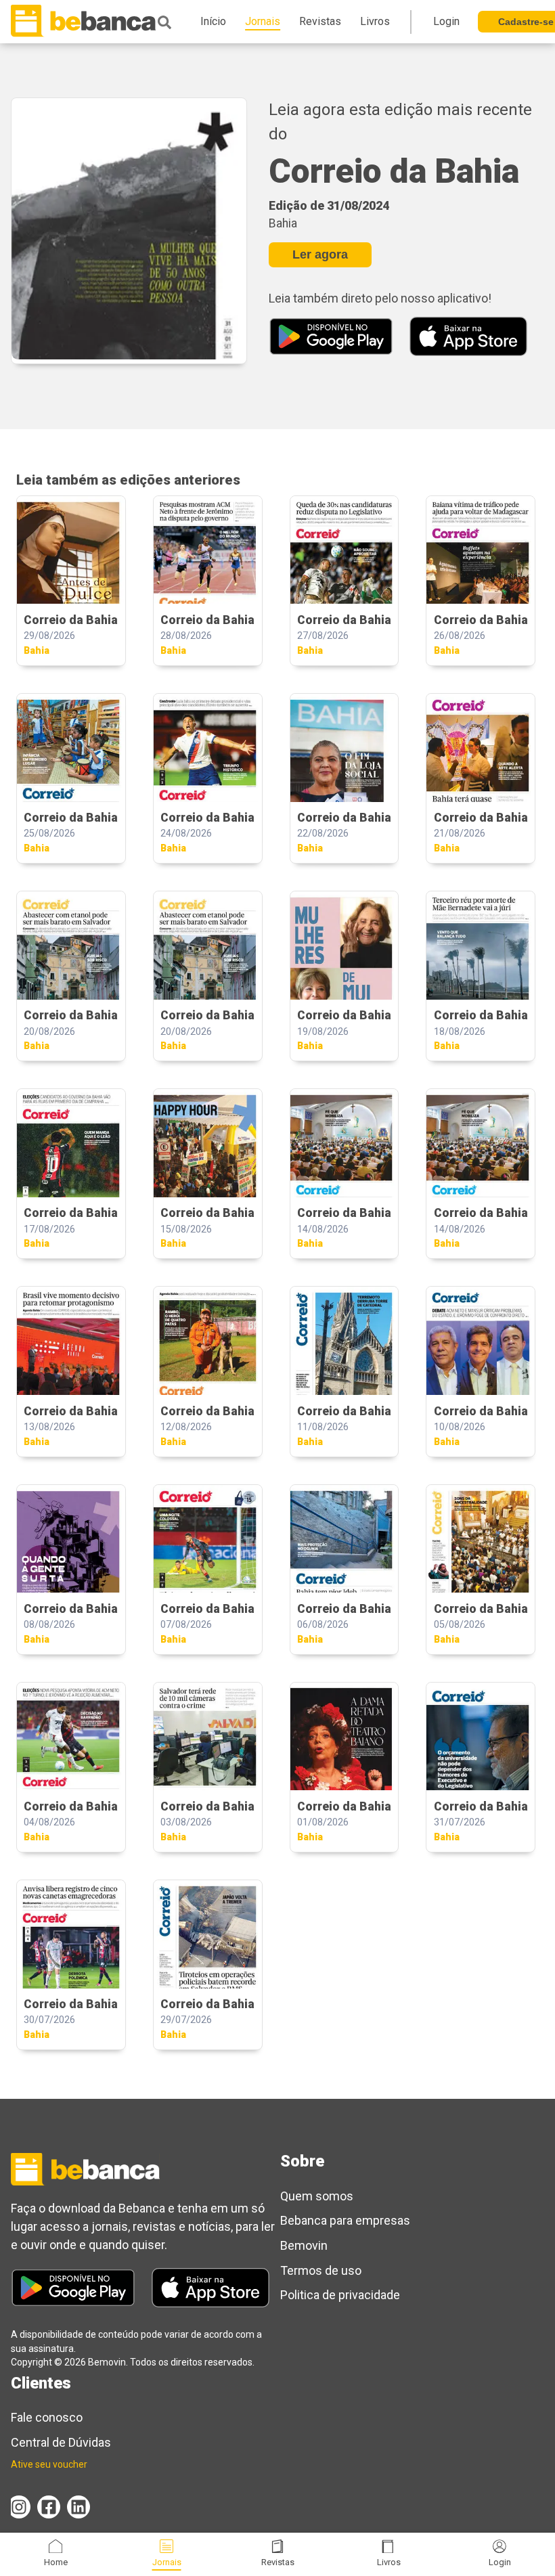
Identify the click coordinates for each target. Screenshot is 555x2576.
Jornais (167, 2562)
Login (500, 2562)
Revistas (278, 2562)
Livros (389, 2562)
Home (56, 2562)
